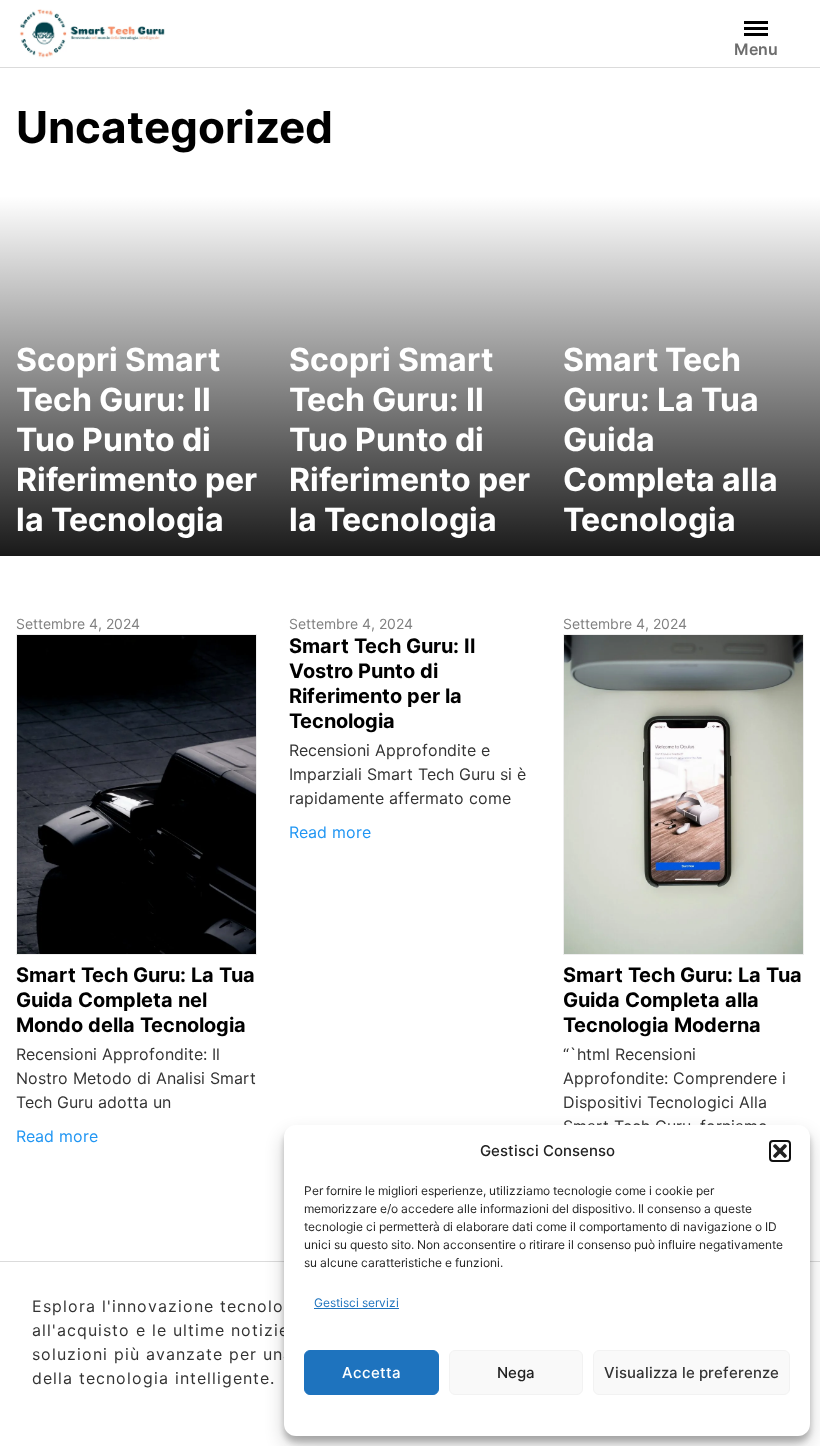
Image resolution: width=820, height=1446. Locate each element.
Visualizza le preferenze (691, 1372)
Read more (57, 1136)
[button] (780, 1151)
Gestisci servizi (356, 1302)
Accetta (371, 1372)
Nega (516, 1372)
